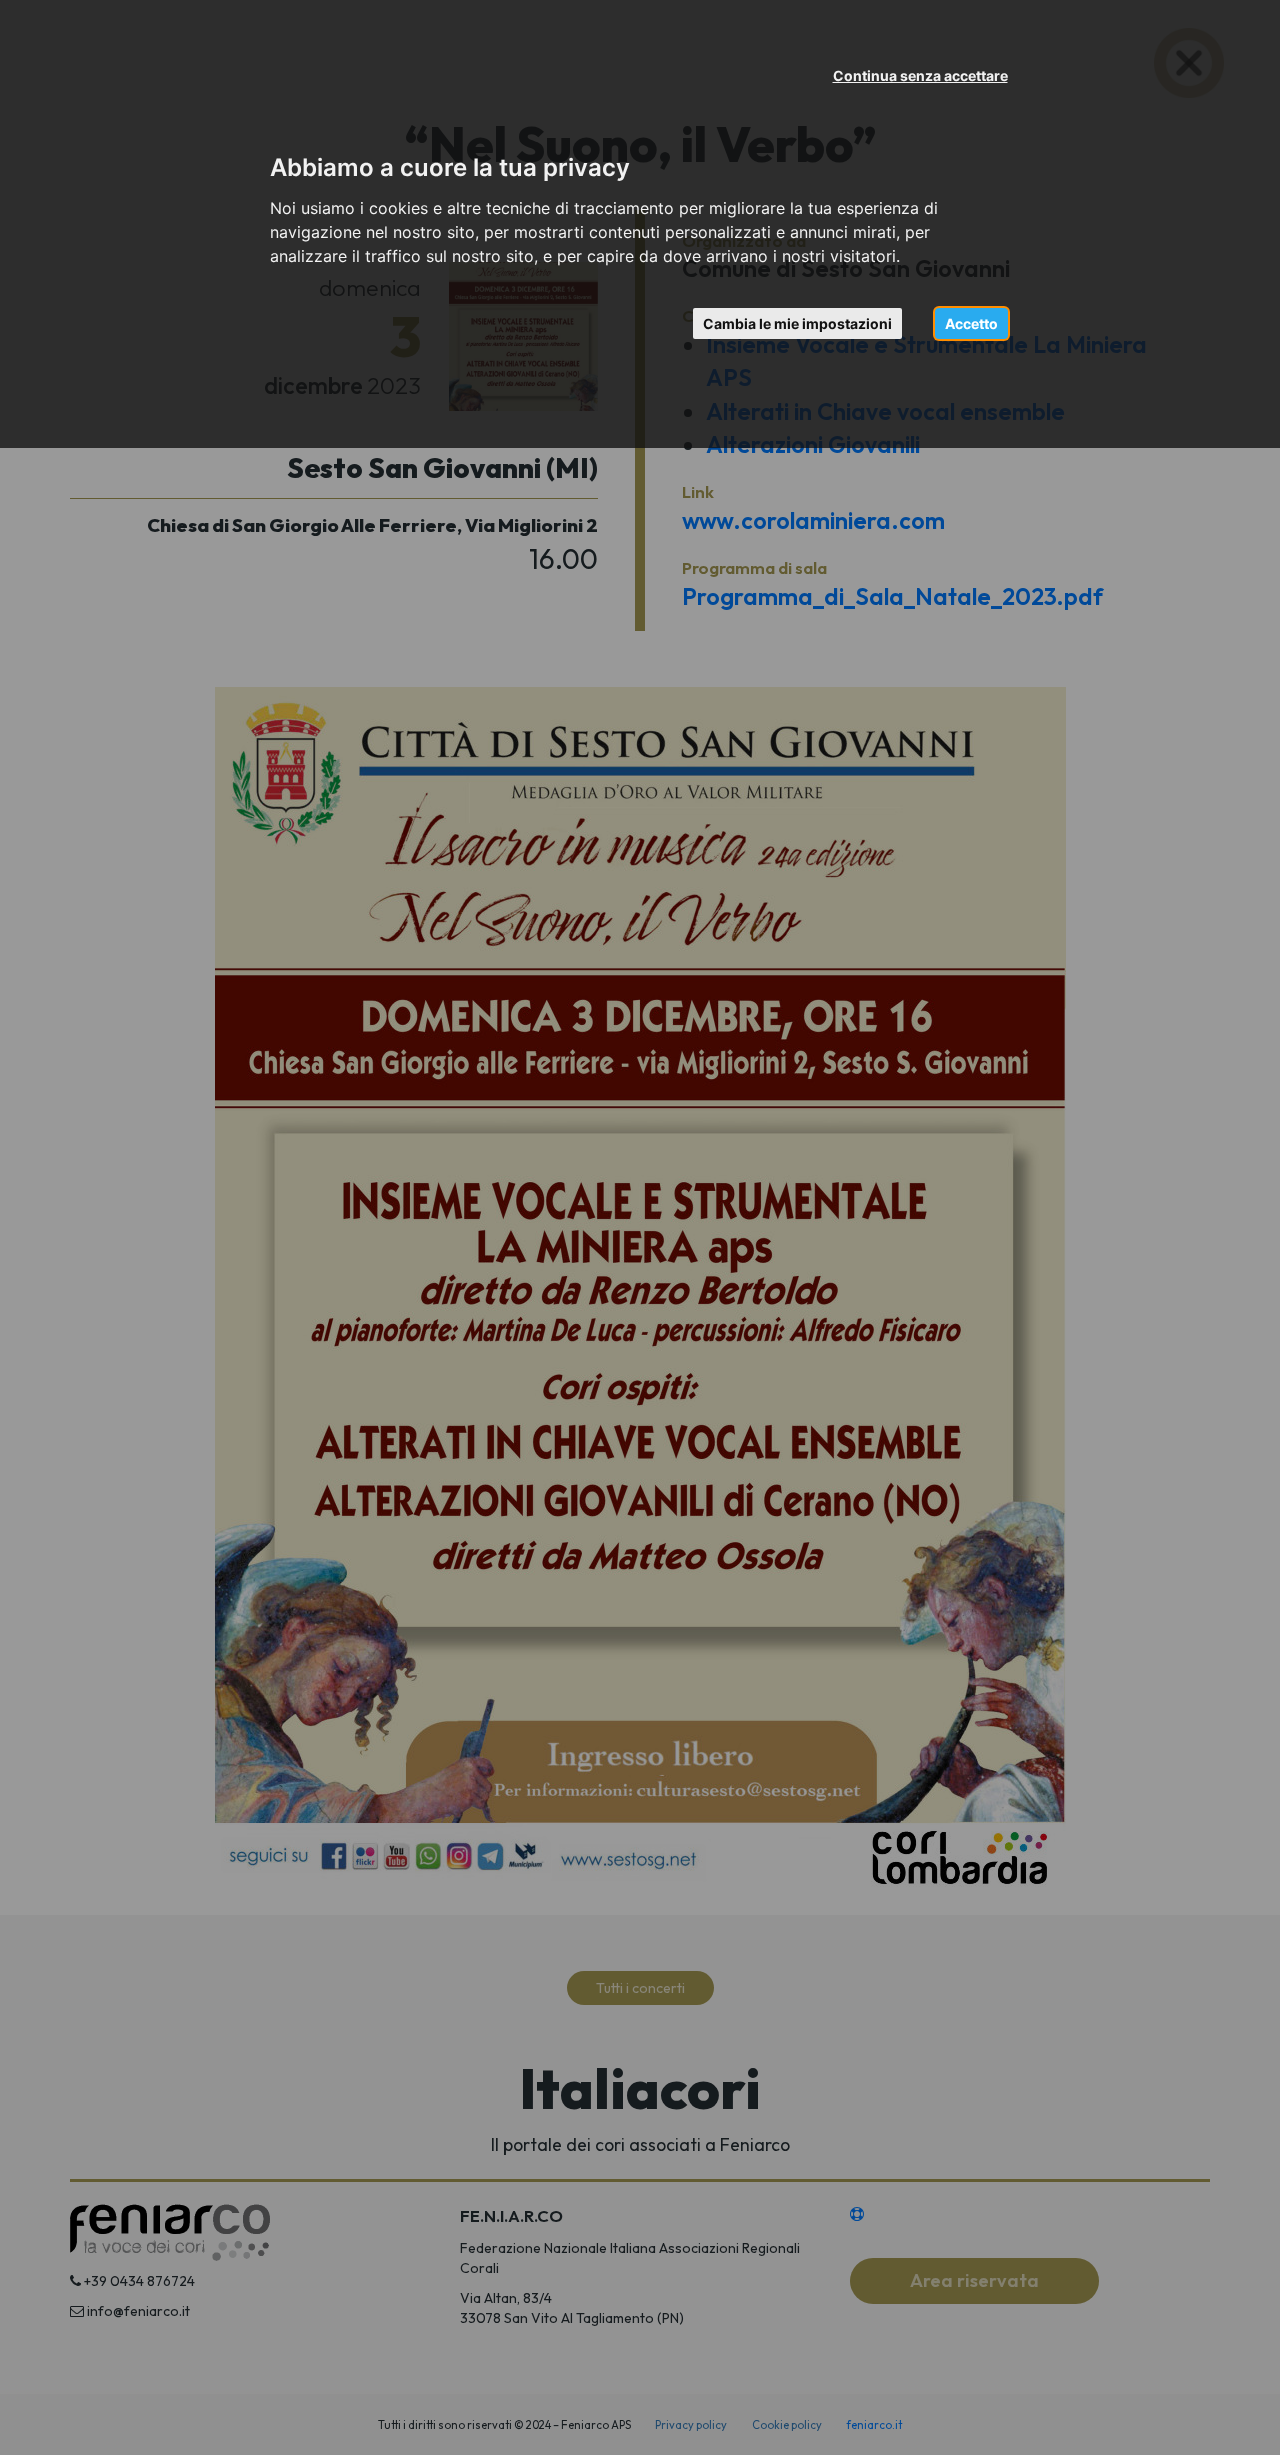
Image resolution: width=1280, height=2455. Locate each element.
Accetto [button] (971, 323)
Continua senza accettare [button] (920, 75)
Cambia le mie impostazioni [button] (797, 323)
